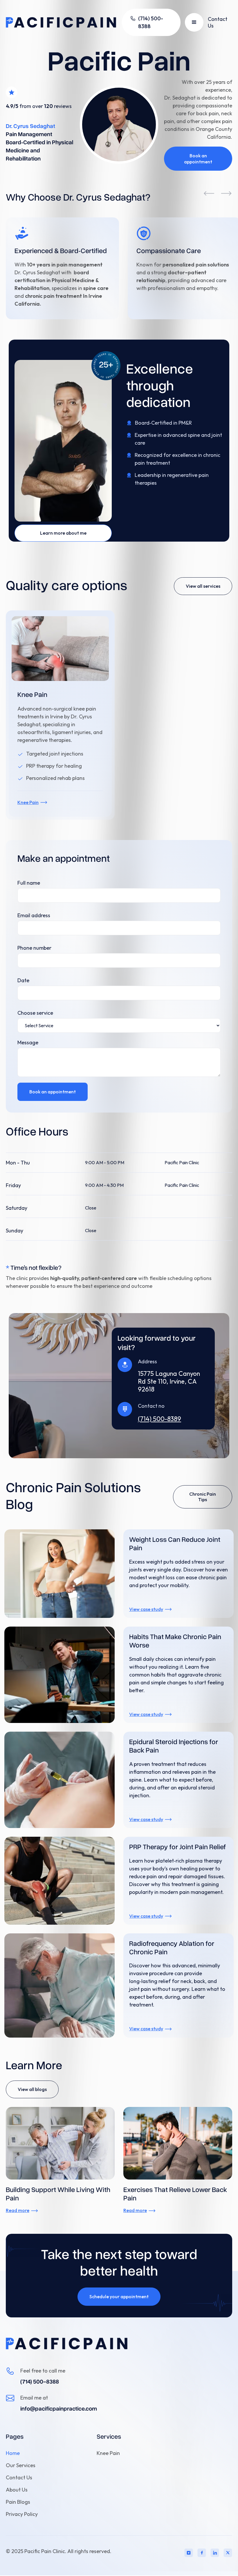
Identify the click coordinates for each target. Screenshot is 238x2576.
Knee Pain (108, 2453)
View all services (203, 586)
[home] (61, 22)
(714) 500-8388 (40, 2381)
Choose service (35, 1013)
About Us (17, 2490)
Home (13, 2453)
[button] (194, 22)
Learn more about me (63, 533)
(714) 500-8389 (159, 1419)
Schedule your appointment (119, 2296)
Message (28, 1042)
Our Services (21, 2465)
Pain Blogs (18, 2502)
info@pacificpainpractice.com (59, 2408)
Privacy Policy (22, 2514)
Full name (29, 883)
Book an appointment (198, 159)
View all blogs (32, 2089)
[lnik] (228, 2553)
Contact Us (218, 22)
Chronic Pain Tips (203, 1497)
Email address (34, 915)
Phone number (34, 948)
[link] (67, 2344)
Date (23, 980)
